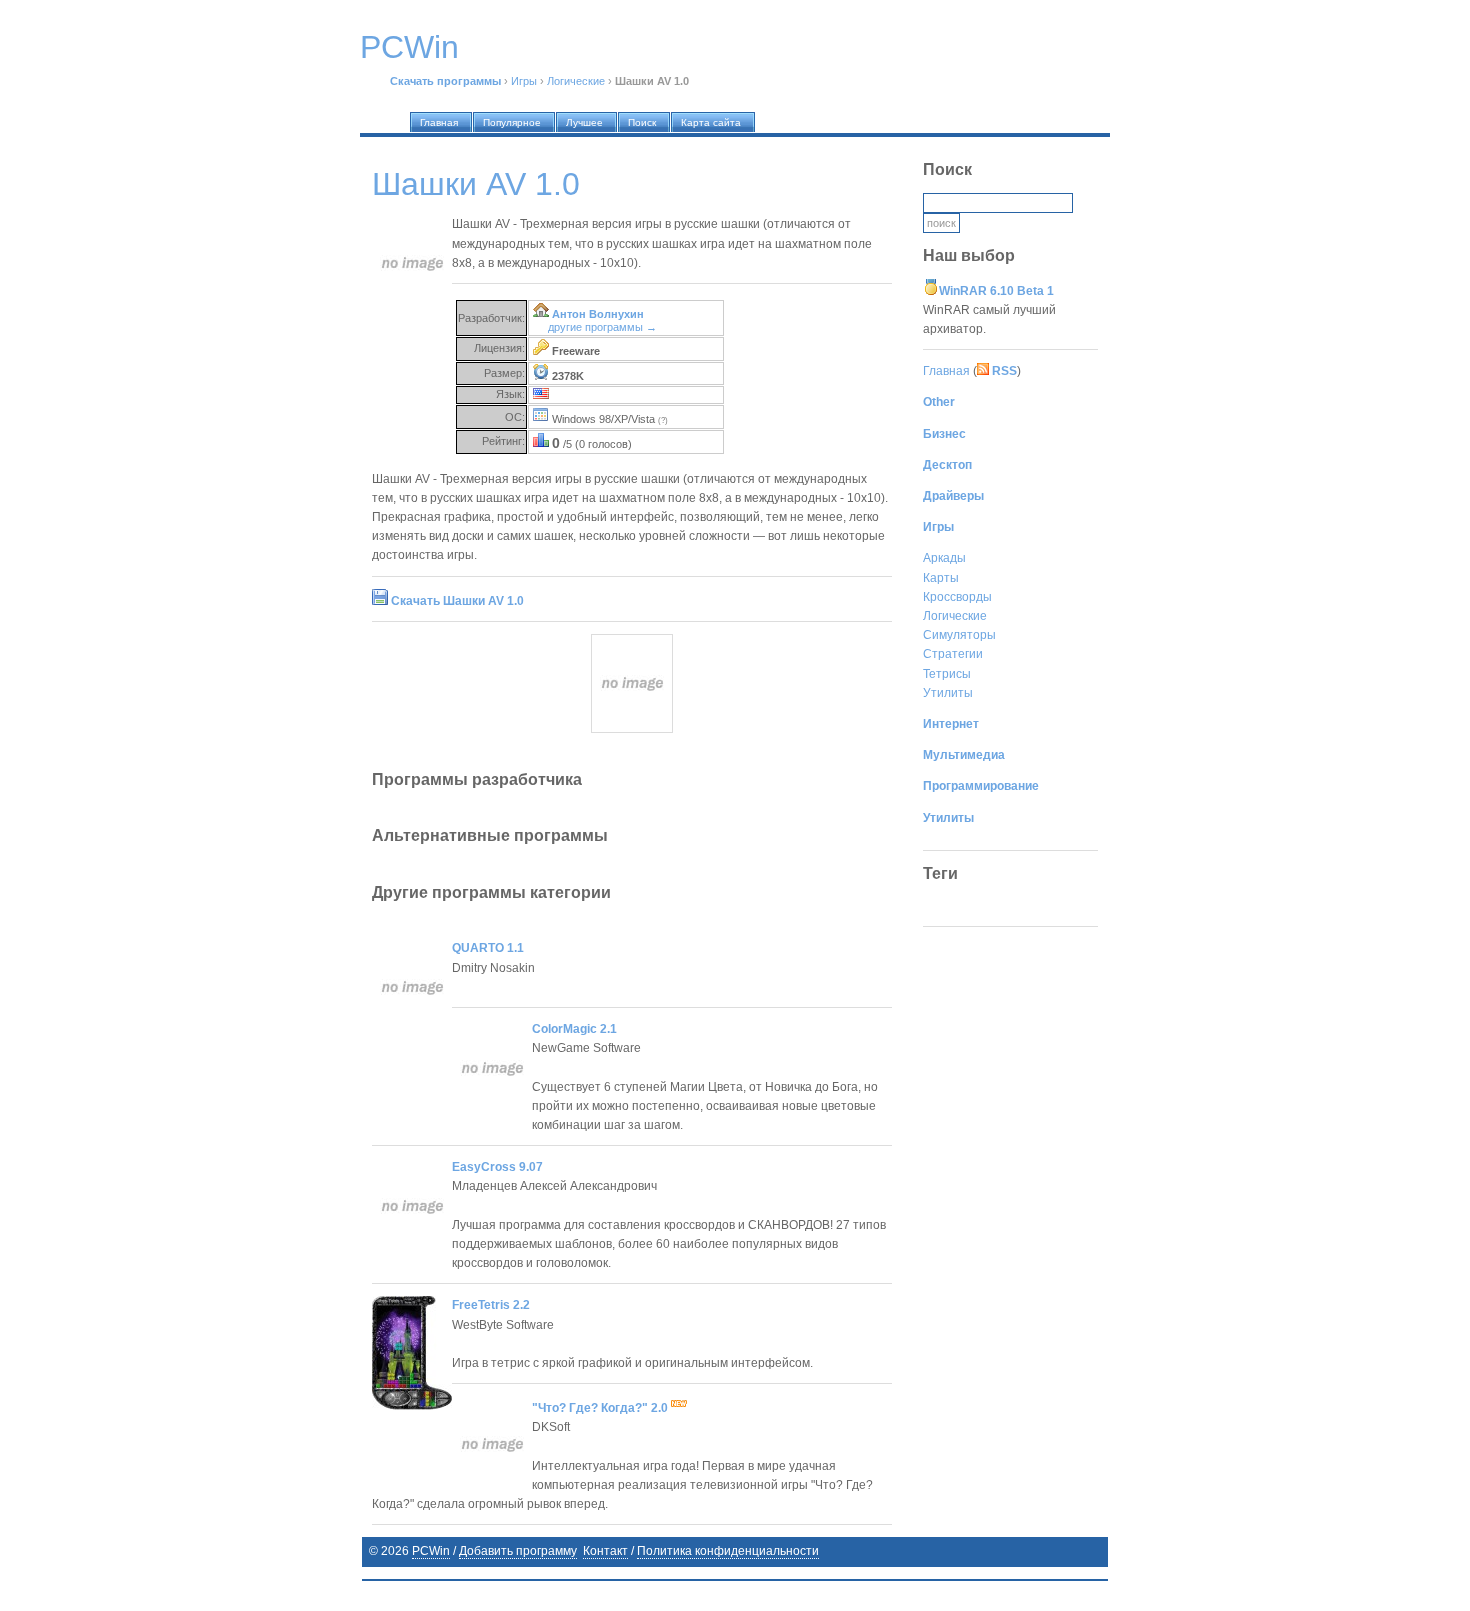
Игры (524, 81)
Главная (946, 371)
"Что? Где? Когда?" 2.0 (601, 1408)
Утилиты (948, 693)
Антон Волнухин (598, 314)
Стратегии (953, 654)
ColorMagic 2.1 (574, 1029)
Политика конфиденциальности (728, 1551)
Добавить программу (518, 1551)
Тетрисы (947, 674)
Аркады (944, 558)
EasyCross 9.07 (497, 1167)
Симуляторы (959, 635)
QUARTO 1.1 (488, 948)
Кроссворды (957, 597)
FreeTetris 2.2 (491, 1305)
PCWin (431, 1551)
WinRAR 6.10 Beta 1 (996, 291)
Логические (576, 81)
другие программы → (602, 327)
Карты (941, 578)
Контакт (605, 1551)
